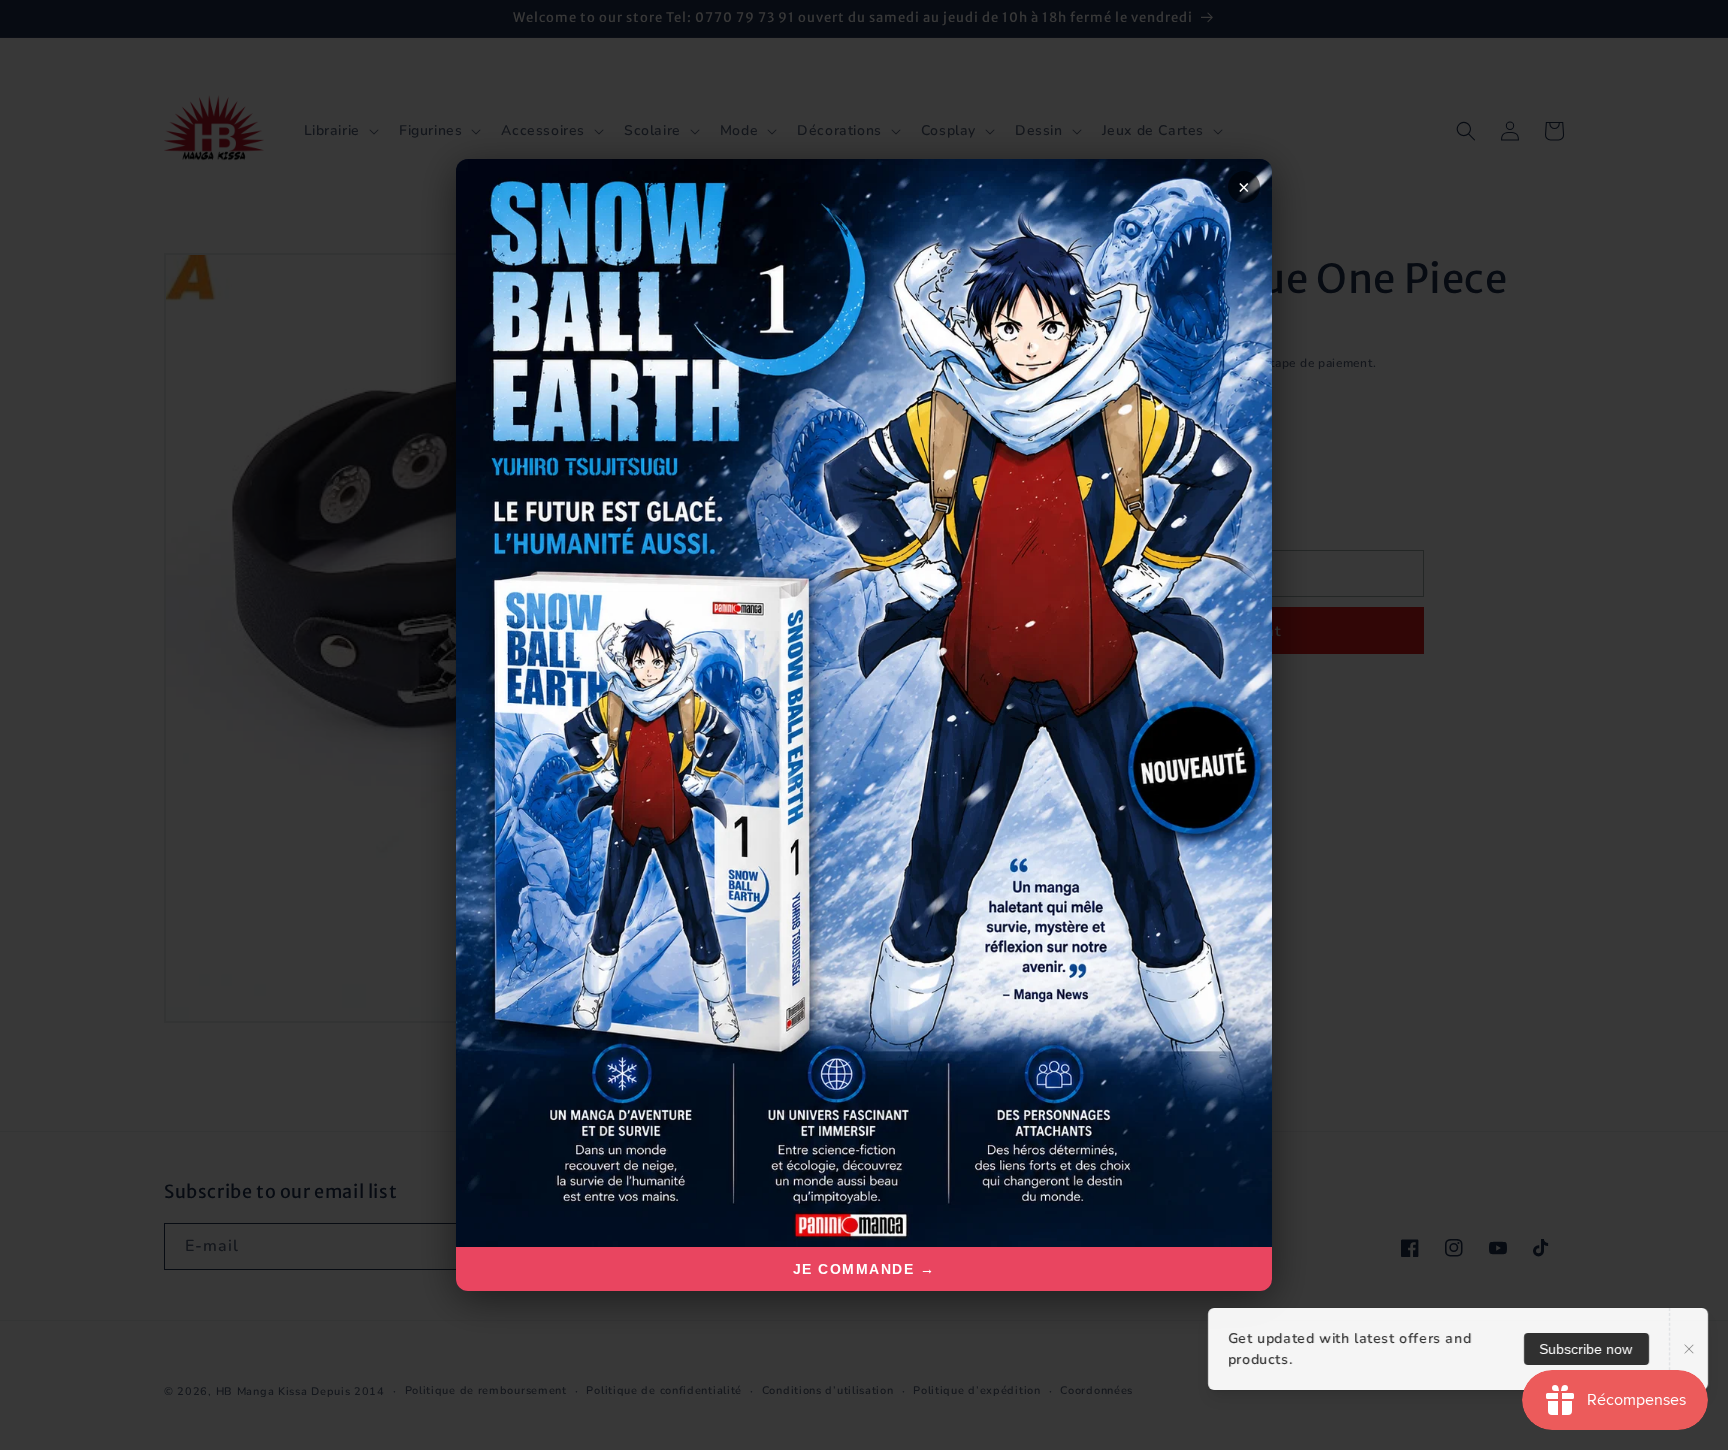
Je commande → (864, 1269)
